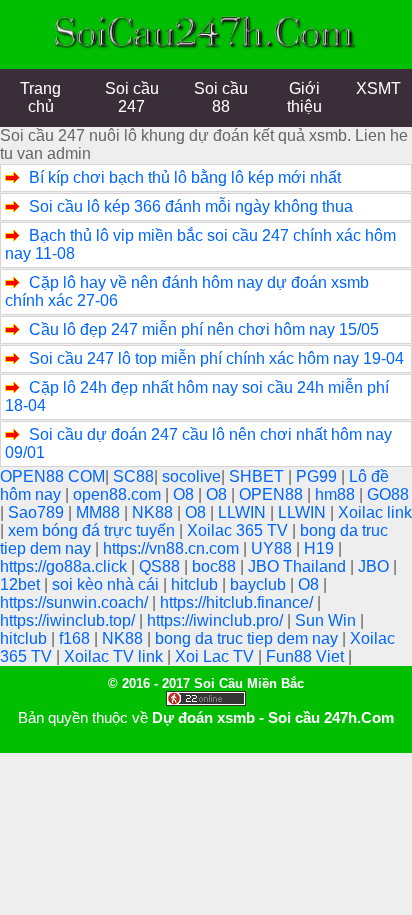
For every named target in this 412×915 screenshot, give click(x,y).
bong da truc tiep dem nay (248, 638)
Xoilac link (375, 512)
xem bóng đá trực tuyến (93, 530)
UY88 (273, 548)
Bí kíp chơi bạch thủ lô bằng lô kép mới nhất (185, 177)
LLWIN (244, 512)
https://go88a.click (65, 566)
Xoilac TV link (115, 656)
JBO (375, 566)
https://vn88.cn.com (173, 548)
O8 (185, 494)
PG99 (318, 476)
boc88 (216, 566)
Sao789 (38, 512)
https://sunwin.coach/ (76, 602)
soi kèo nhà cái (107, 584)
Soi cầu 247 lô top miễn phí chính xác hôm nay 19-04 (216, 358)
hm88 (337, 494)
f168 (76, 638)
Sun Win (327, 620)
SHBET (258, 476)
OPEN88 (273, 494)
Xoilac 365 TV (239, 530)
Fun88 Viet (307, 656)
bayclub (260, 584)
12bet (22, 584)
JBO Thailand (299, 566)
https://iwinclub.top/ (69, 620)
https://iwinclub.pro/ (217, 620)
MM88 (100, 512)
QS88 (161, 566)
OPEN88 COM (52, 476)
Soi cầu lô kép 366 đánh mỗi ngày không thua (191, 206)
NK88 (154, 512)
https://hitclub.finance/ (238, 602)
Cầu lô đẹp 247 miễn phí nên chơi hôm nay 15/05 (204, 329)
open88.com (119, 494)
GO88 (388, 494)
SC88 (133, 476)
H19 (321, 548)
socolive (191, 476)
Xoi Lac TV (216, 656)
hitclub (196, 584)
